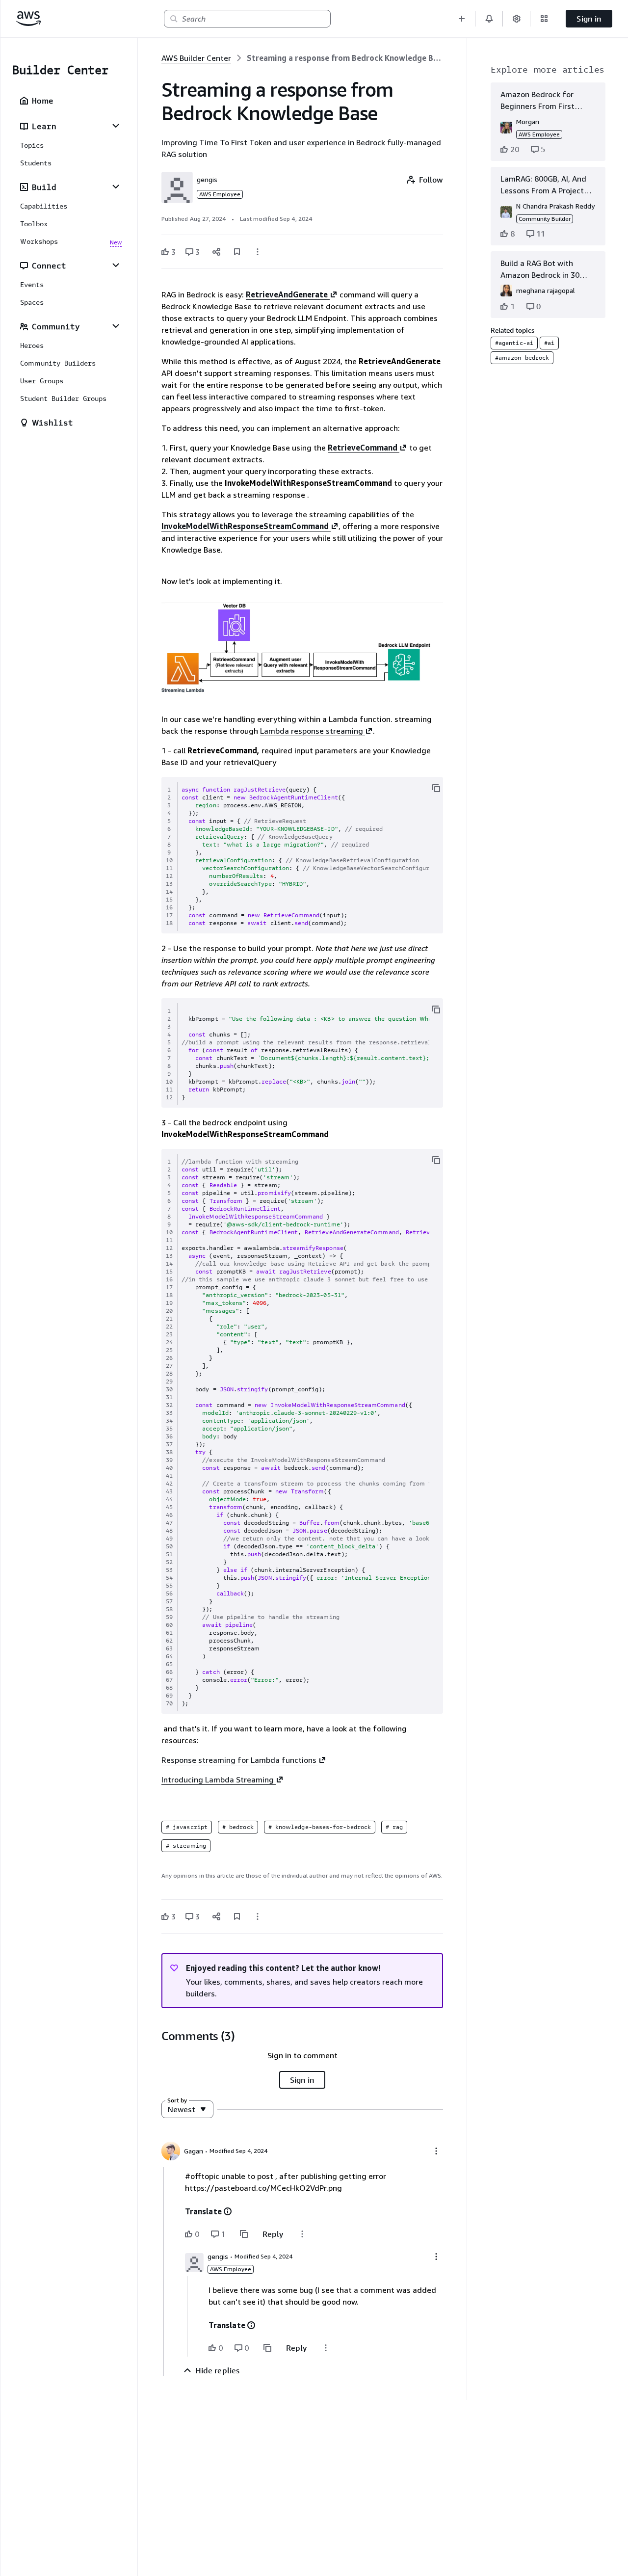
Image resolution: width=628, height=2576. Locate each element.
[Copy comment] (244, 2234)
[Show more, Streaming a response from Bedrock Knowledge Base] (258, 252)
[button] (462, 19)
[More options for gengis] (436, 2257)
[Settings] (517, 19)
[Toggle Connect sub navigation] (116, 265)
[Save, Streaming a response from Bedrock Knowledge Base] (237, 252)
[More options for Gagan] (436, 2151)
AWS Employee (220, 194)
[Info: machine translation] (228, 2211)
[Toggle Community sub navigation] (116, 326)
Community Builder (545, 219)
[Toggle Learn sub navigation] (116, 126)
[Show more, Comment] (302, 2234)
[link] (345, 58)
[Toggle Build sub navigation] (116, 186)
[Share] (216, 252)
